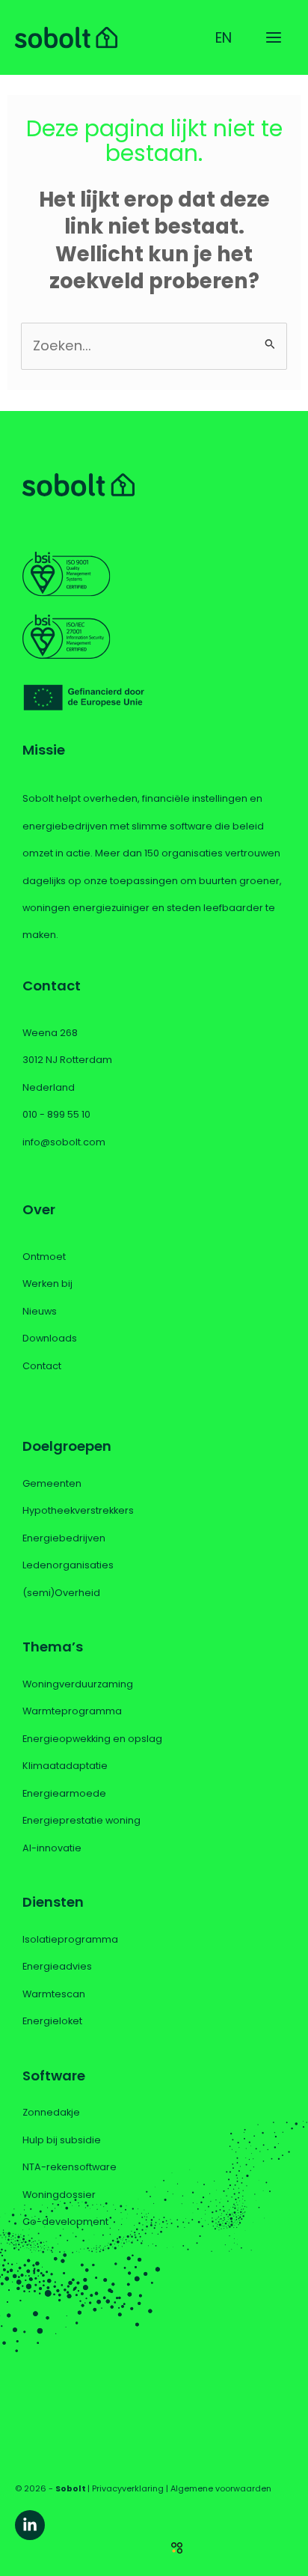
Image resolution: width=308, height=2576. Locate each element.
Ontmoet (44, 1257)
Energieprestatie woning (81, 1820)
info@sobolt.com (64, 1142)
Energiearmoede (64, 1793)
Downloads (50, 1338)
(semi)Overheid (61, 1593)
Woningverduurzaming (78, 1684)
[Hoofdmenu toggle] (274, 37)
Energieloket (52, 2021)
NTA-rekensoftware (70, 2167)
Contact (42, 1366)
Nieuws (40, 1311)
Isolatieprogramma (70, 1939)
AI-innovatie (52, 1848)
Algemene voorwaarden (221, 2489)
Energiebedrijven (64, 1538)
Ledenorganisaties (68, 1565)
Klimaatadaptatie (65, 1766)
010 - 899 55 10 (56, 1114)
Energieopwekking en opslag (92, 1739)
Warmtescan (54, 1994)
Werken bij (47, 1284)
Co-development (65, 2222)
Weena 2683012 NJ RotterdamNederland (67, 1060)
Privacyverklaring (128, 2489)
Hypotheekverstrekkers (78, 1510)
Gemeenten (52, 1483)
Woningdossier (59, 2195)
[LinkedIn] (30, 2525)
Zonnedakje (51, 2112)
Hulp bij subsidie (62, 2140)
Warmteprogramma (72, 1711)
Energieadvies (57, 1966)
